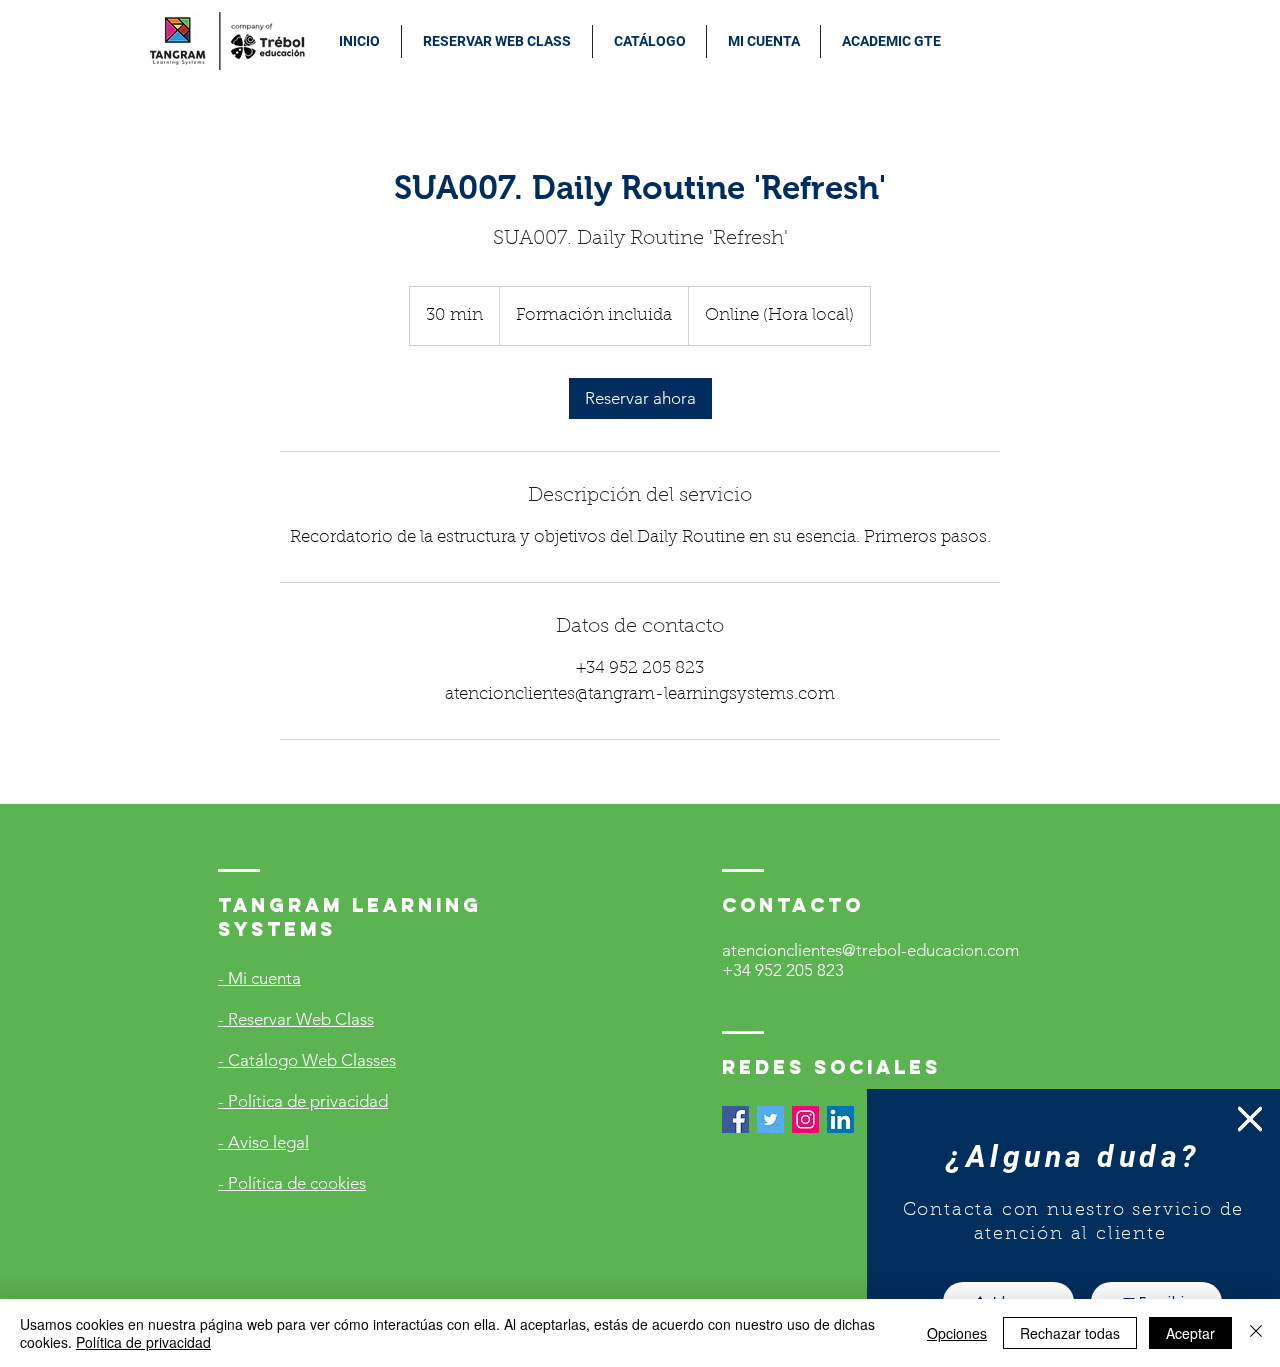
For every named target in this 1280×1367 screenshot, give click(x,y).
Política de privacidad (143, 1342)
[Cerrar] (1256, 1333)
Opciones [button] (957, 1333)
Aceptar (1190, 1333)
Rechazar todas (1070, 1333)
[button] (1250, 1119)
